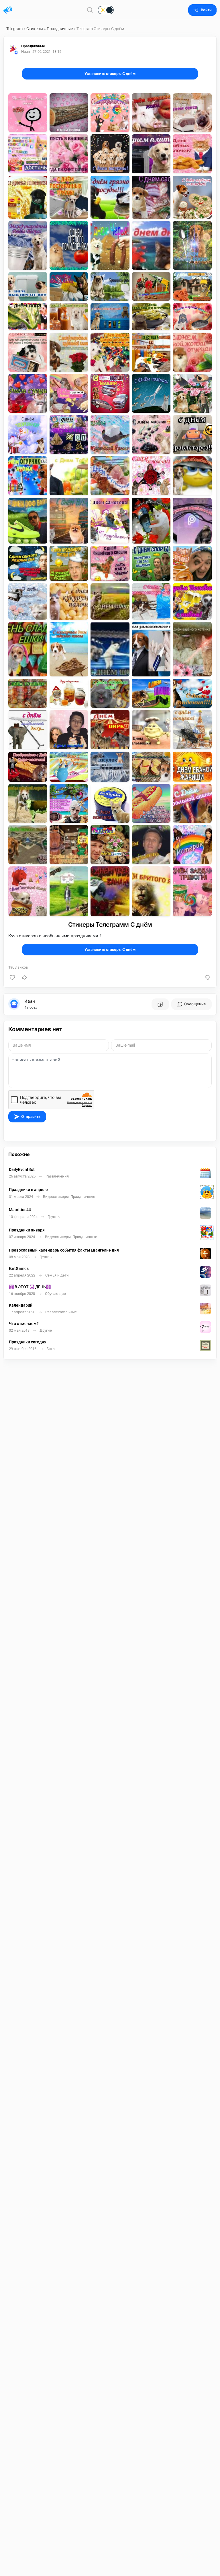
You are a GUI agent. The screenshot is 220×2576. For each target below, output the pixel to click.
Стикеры (35, 29)
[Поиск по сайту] (90, 10)
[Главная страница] (8, 10)
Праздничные (60, 29)
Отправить (31, 1117)
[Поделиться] (24, 977)
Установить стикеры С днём (110, 74)
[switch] (87, 10)
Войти (206, 10)
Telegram (14, 29)
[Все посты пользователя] (160, 1004)
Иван (30, 1001)
